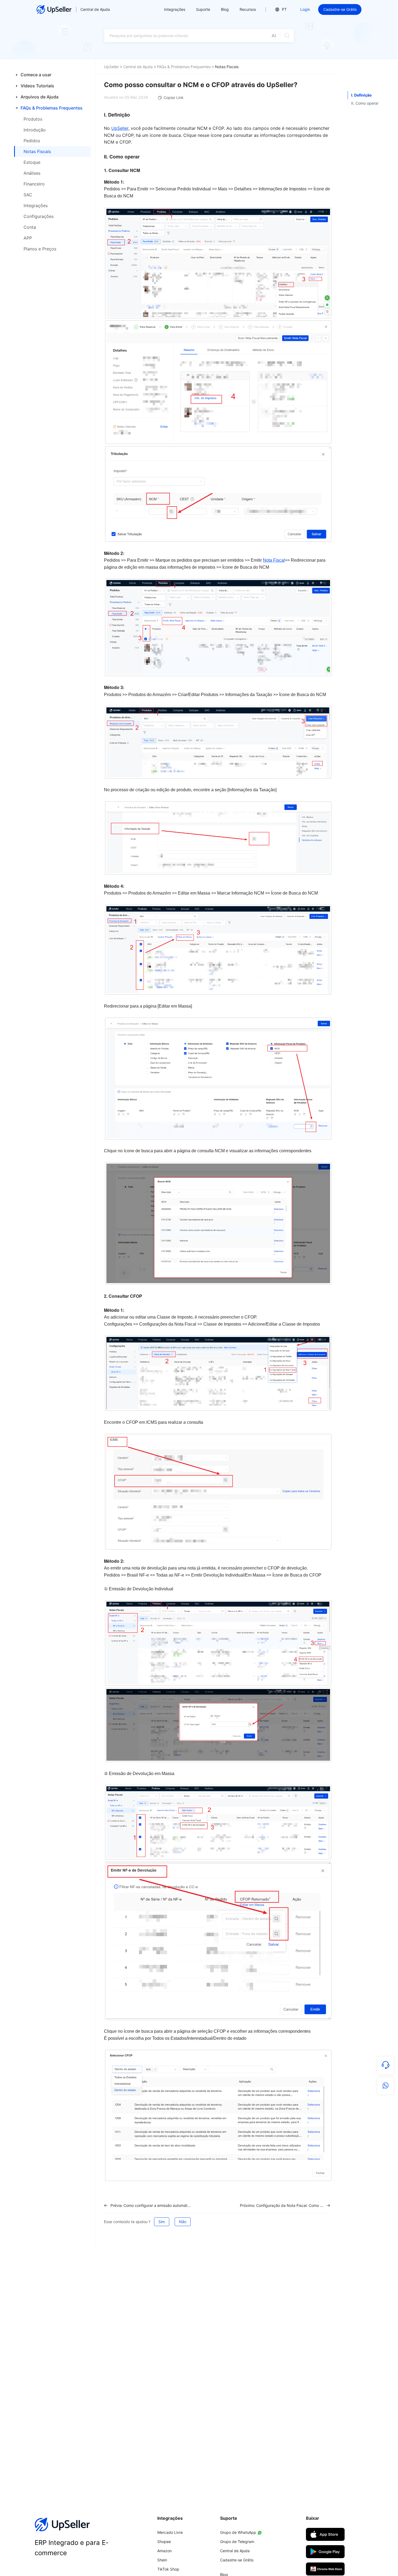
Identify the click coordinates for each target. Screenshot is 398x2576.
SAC (28, 195)
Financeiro (34, 184)
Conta (30, 227)
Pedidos (32, 141)
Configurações (39, 216)
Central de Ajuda (95, 9)
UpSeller (111, 67)
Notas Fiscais (37, 151)
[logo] (54, 9)
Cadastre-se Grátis (340, 9)
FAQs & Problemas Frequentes (184, 67)
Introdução (35, 130)
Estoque (32, 162)
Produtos (33, 119)
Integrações (36, 206)
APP (28, 238)
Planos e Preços (40, 249)
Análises (32, 173)
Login (305, 9)
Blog (225, 9)
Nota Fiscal (274, 560)
